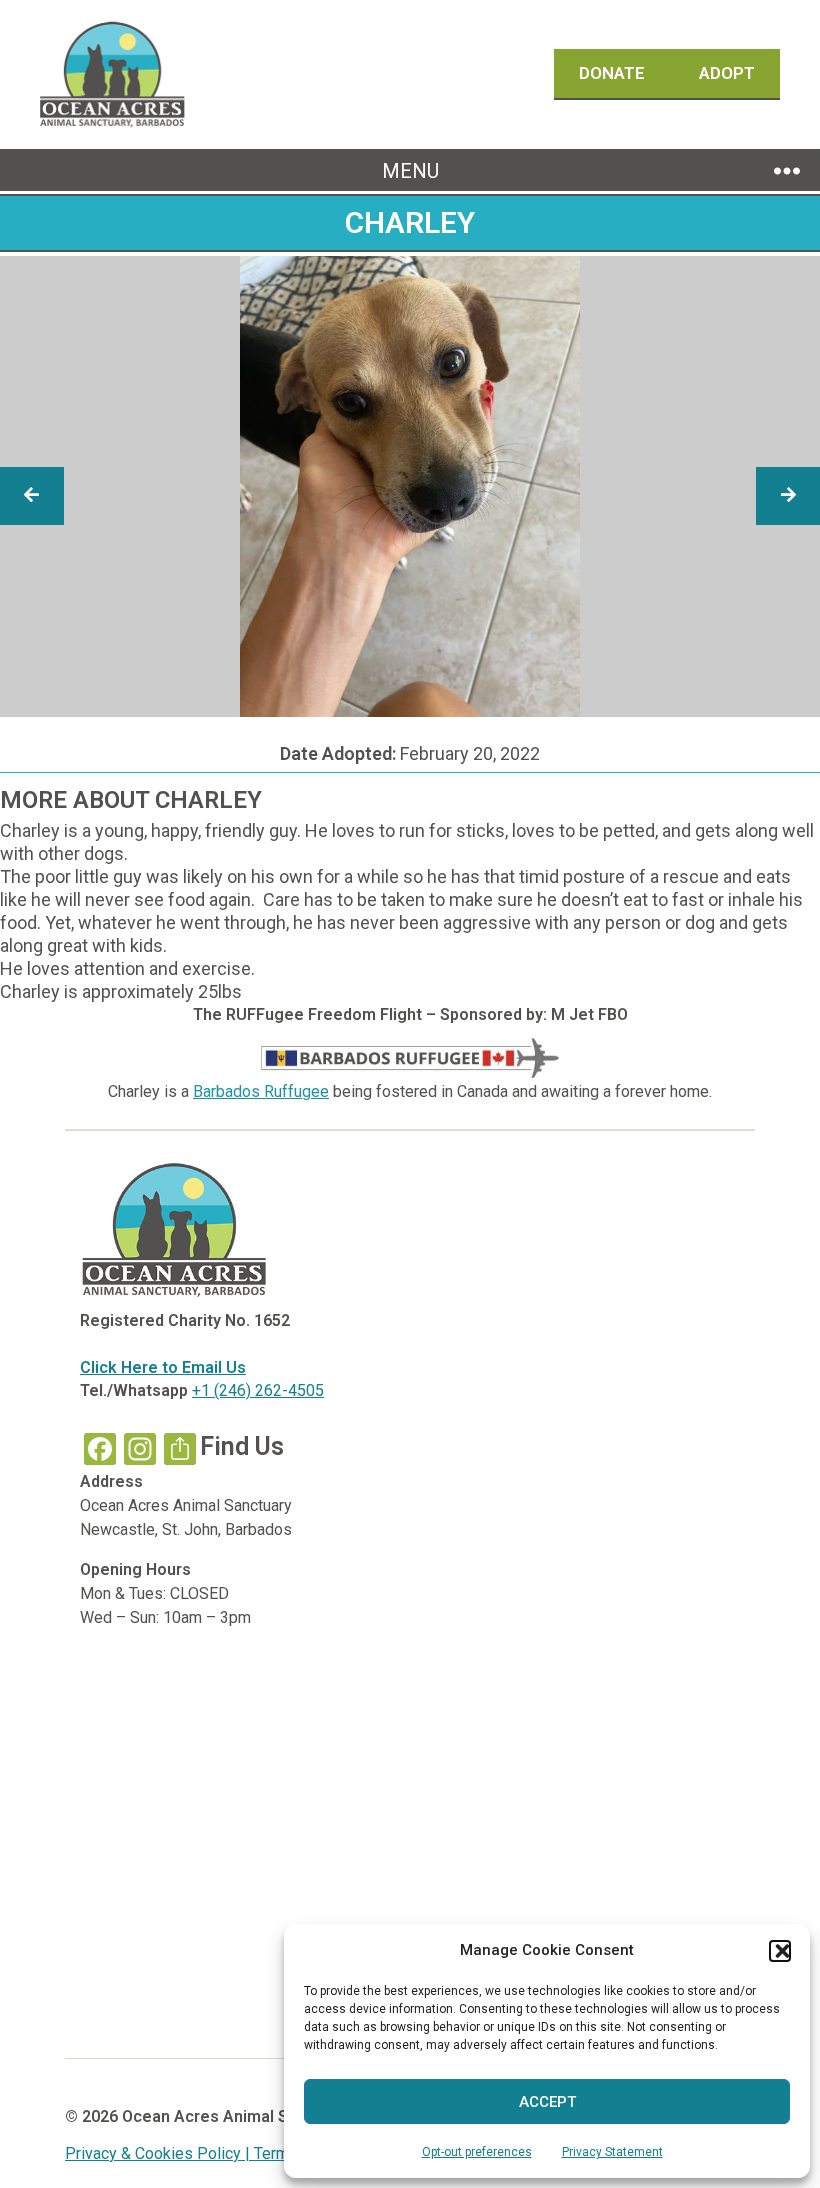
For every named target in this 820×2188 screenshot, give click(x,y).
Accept (547, 2102)
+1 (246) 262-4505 (258, 1390)
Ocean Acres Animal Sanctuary (237, 2116)
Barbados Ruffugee (261, 1091)
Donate (614, 73)
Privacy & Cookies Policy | (159, 2153)
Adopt (727, 73)
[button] (780, 1951)
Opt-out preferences (477, 2152)
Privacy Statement (612, 2152)
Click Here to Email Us (163, 1367)
